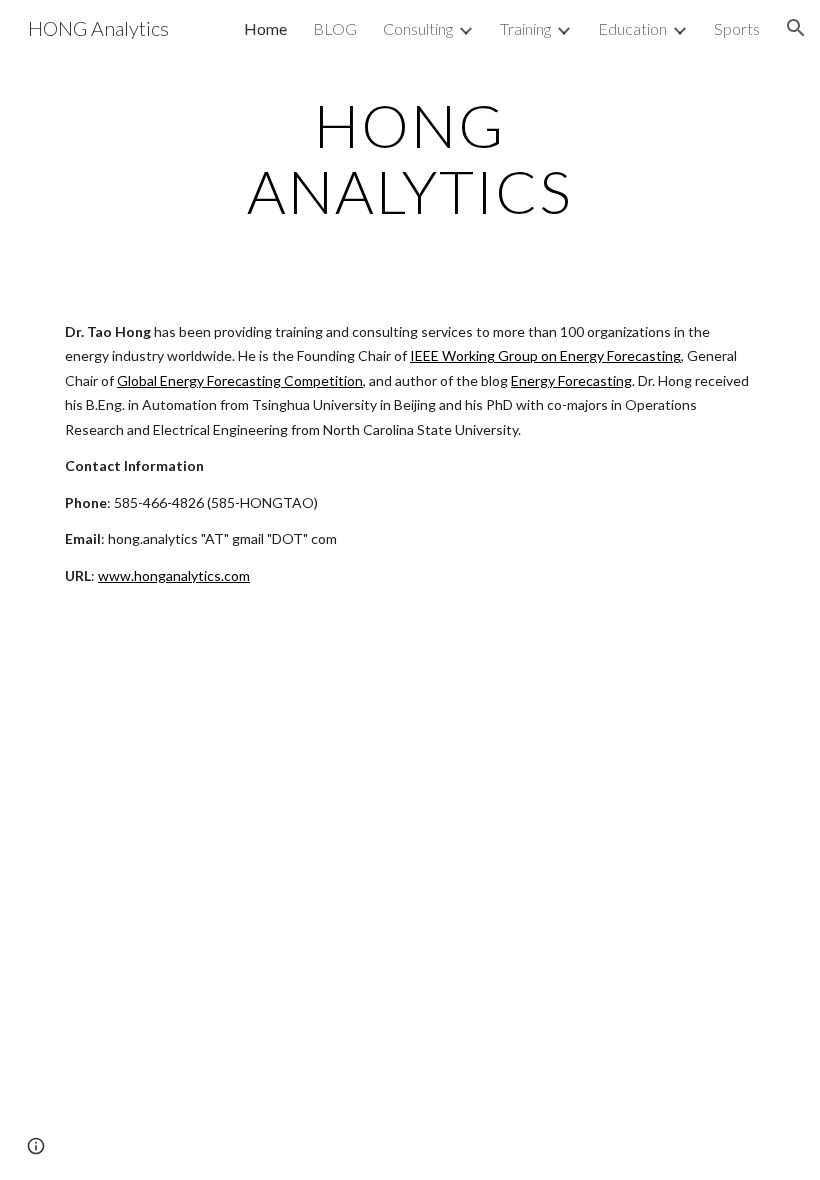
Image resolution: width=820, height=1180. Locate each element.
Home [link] (265, 28)
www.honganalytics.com (174, 575)
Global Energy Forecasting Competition (240, 380)
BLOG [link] (335, 28)
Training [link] (525, 28)
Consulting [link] (418, 28)
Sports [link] (737, 28)
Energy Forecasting (571, 380)
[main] (410, 158)
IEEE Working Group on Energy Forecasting (545, 355)
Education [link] (632, 28)
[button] (796, 28)
